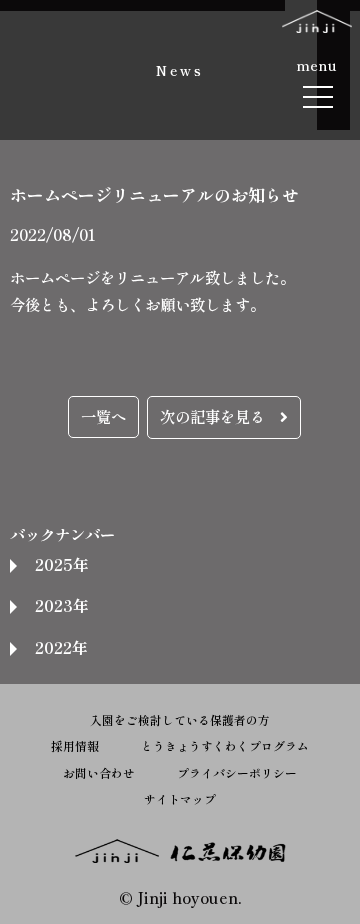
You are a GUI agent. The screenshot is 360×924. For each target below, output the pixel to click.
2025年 (61, 564)
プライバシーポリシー (237, 772)
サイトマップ (180, 798)
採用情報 (75, 745)
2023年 (61, 605)
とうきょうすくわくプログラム (225, 745)
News (180, 70)
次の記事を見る (220, 416)
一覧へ (103, 416)
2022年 (61, 647)
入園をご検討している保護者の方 (180, 719)
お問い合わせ (99, 772)
